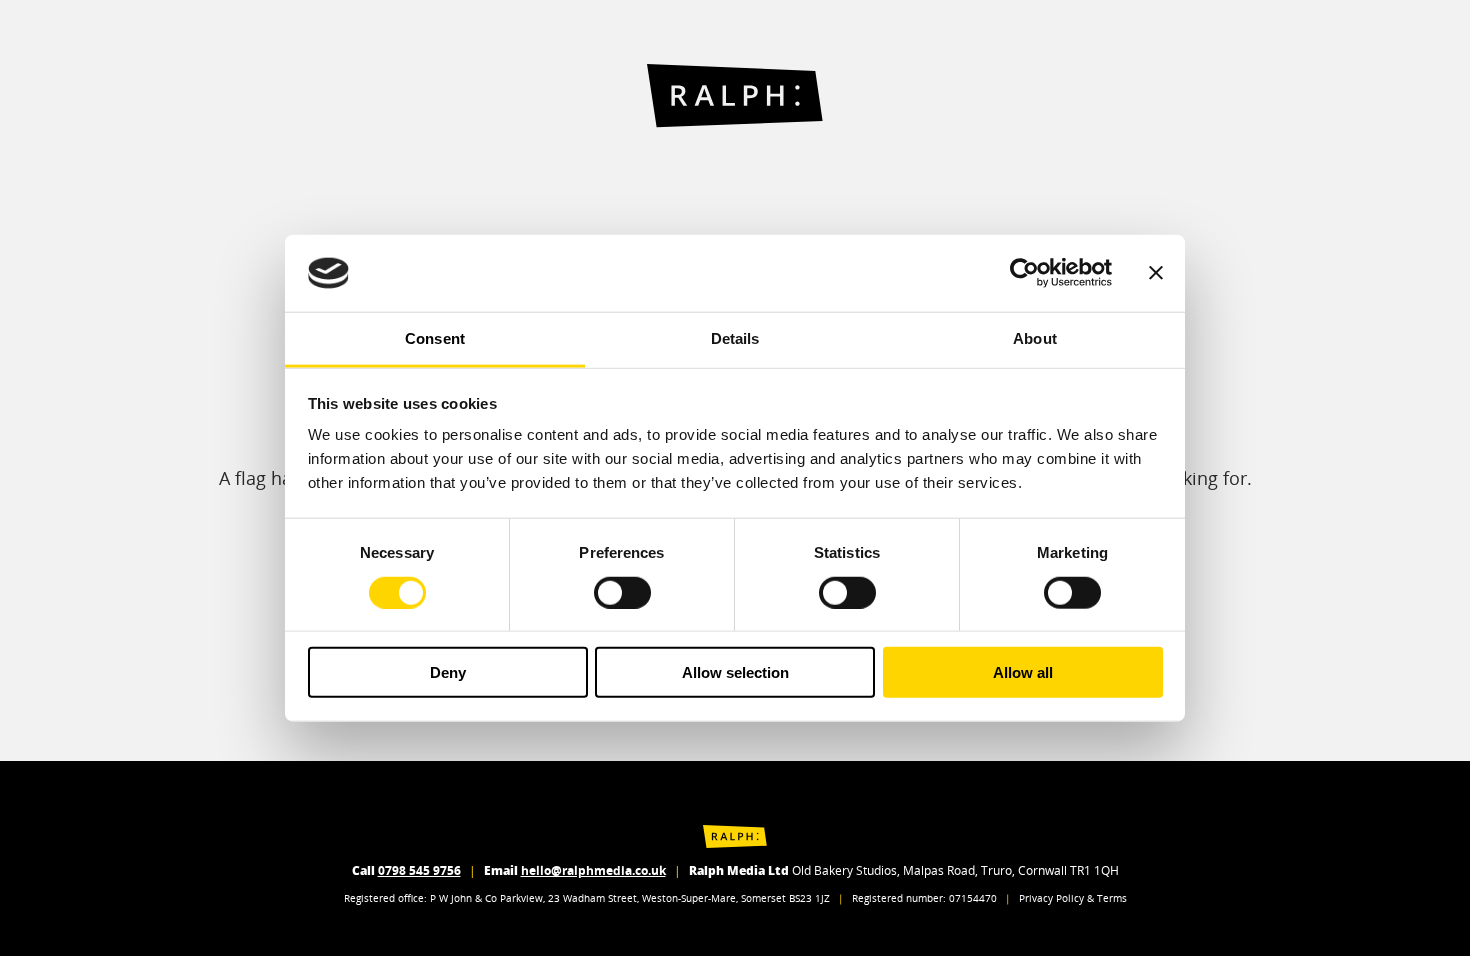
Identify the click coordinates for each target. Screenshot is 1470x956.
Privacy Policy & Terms (1073, 898)
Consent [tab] (435, 338)
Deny (448, 672)
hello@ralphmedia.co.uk (593, 870)
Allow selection (735, 672)
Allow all (1023, 672)
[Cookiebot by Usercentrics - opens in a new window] (1024, 273)
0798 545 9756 (419, 870)
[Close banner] (1156, 273)
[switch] (622, 592)
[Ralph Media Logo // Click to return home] (735, 96)
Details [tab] (735, 338)
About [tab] (1035, 338)
